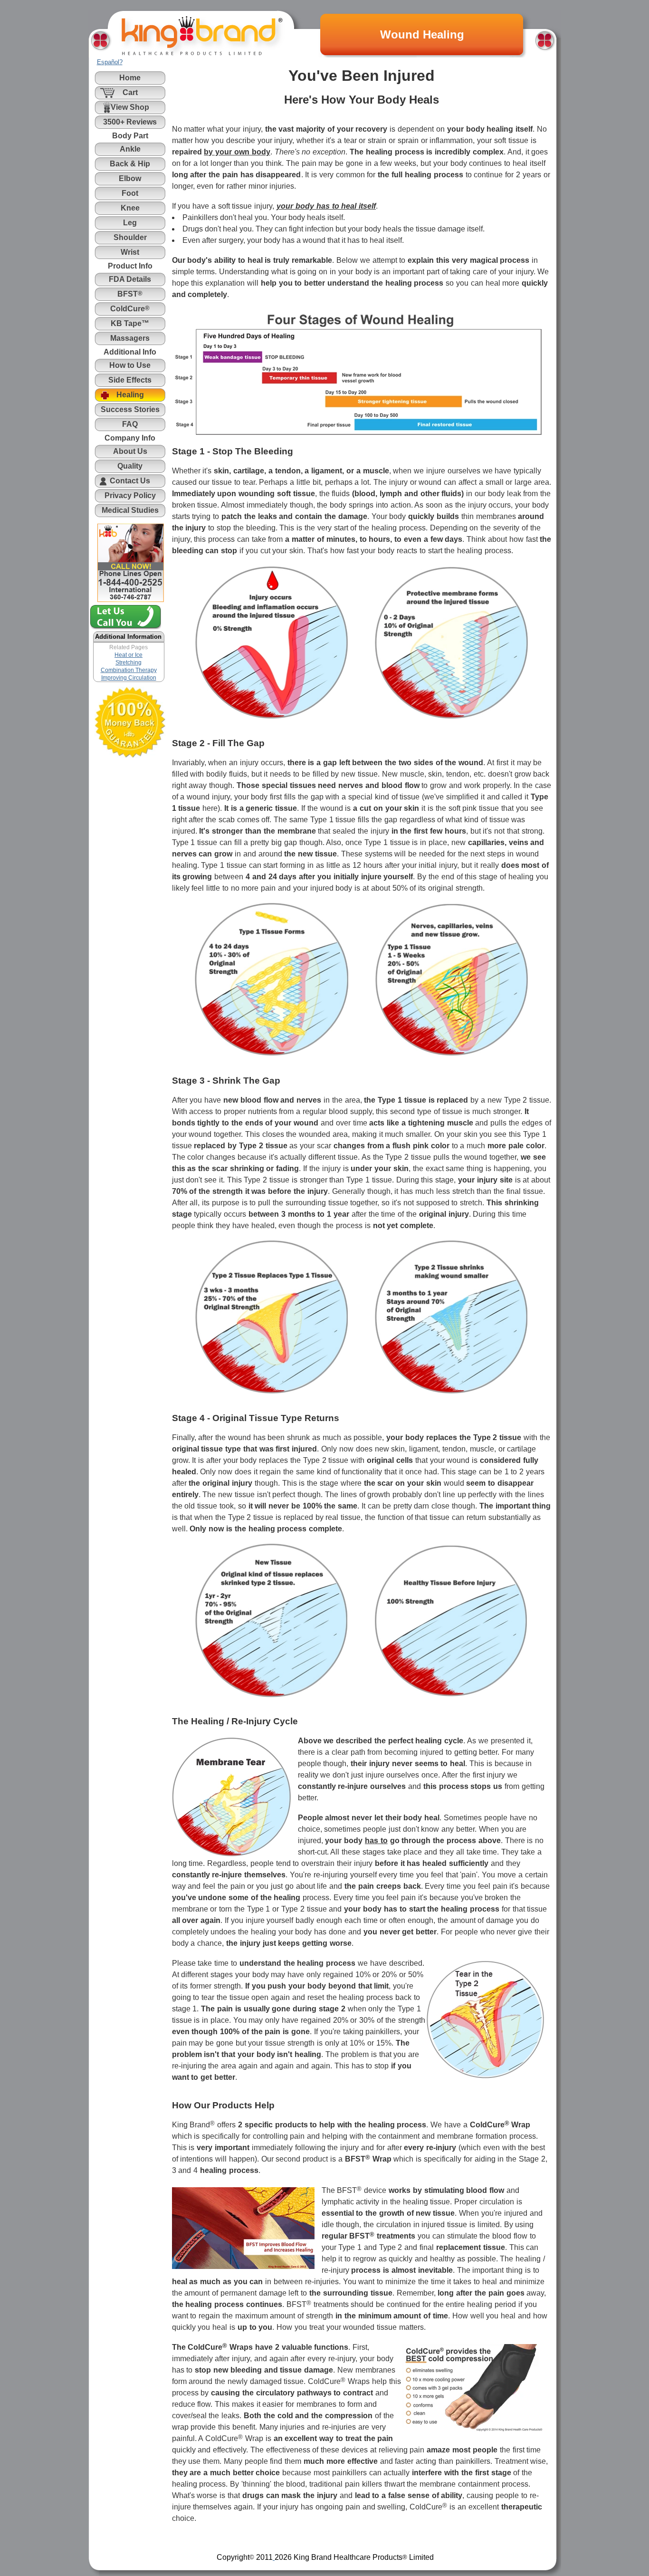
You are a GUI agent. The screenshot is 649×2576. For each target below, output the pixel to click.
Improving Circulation (129, 678)
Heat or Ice (129, 655)
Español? (110, 62)
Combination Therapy (129, 670)
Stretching (129, 663)
